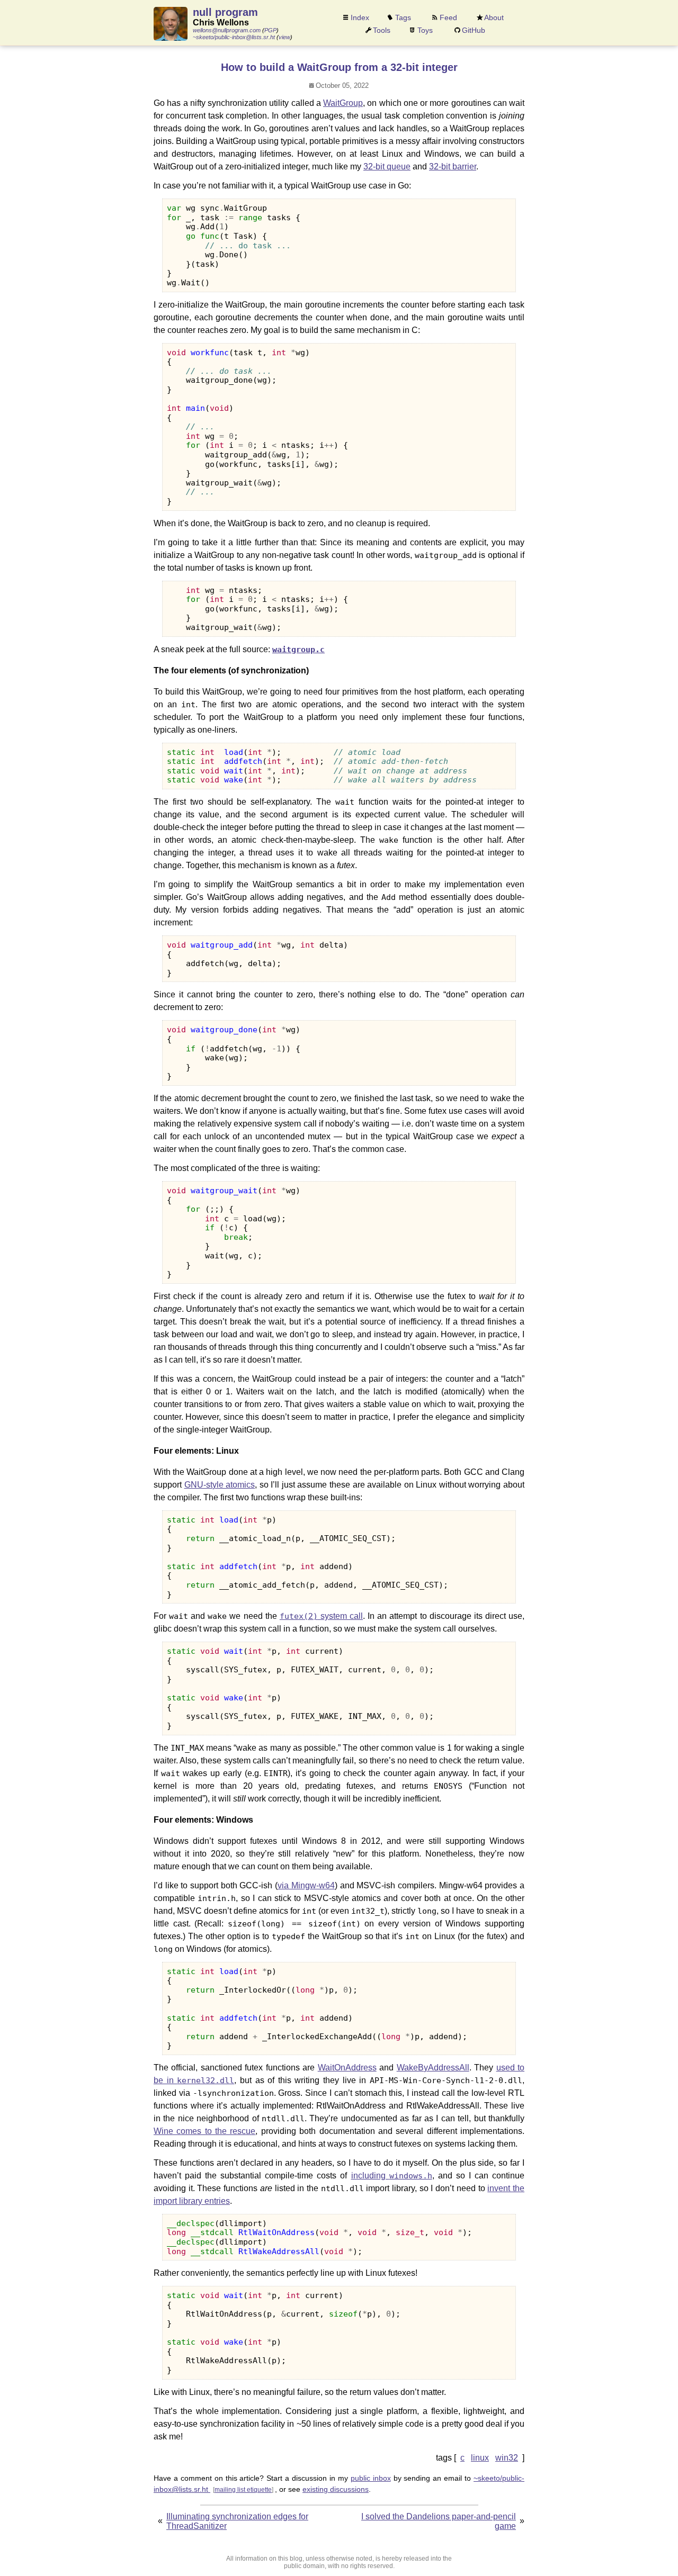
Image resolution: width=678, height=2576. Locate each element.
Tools (382, 30)
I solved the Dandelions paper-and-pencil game (439, 2521)
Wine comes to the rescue (204, 2131)
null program (225, 12)
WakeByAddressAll (433, 2068)
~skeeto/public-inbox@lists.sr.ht (234, 37)
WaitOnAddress (347, 2068)
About (494, 17)
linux (480, 2458)
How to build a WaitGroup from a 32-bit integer (339, 67)
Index (360, 17)
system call (321, 1616)
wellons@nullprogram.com (227, 30)
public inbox (371, 2478)
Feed (448, 17)
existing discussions (336, 2489)
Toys (425, 30)
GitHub (474, 30)
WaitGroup (343, 103)
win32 (507, 2458)
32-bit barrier (453, 166)
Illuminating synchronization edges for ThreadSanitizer (237, 2521)
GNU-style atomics (220, 1485)
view (284, 37)
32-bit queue (387, 166)
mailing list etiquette (243, 2490)
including (392, 2176)
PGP (270, 30)
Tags (403, 17)
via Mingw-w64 (306, 1885)
